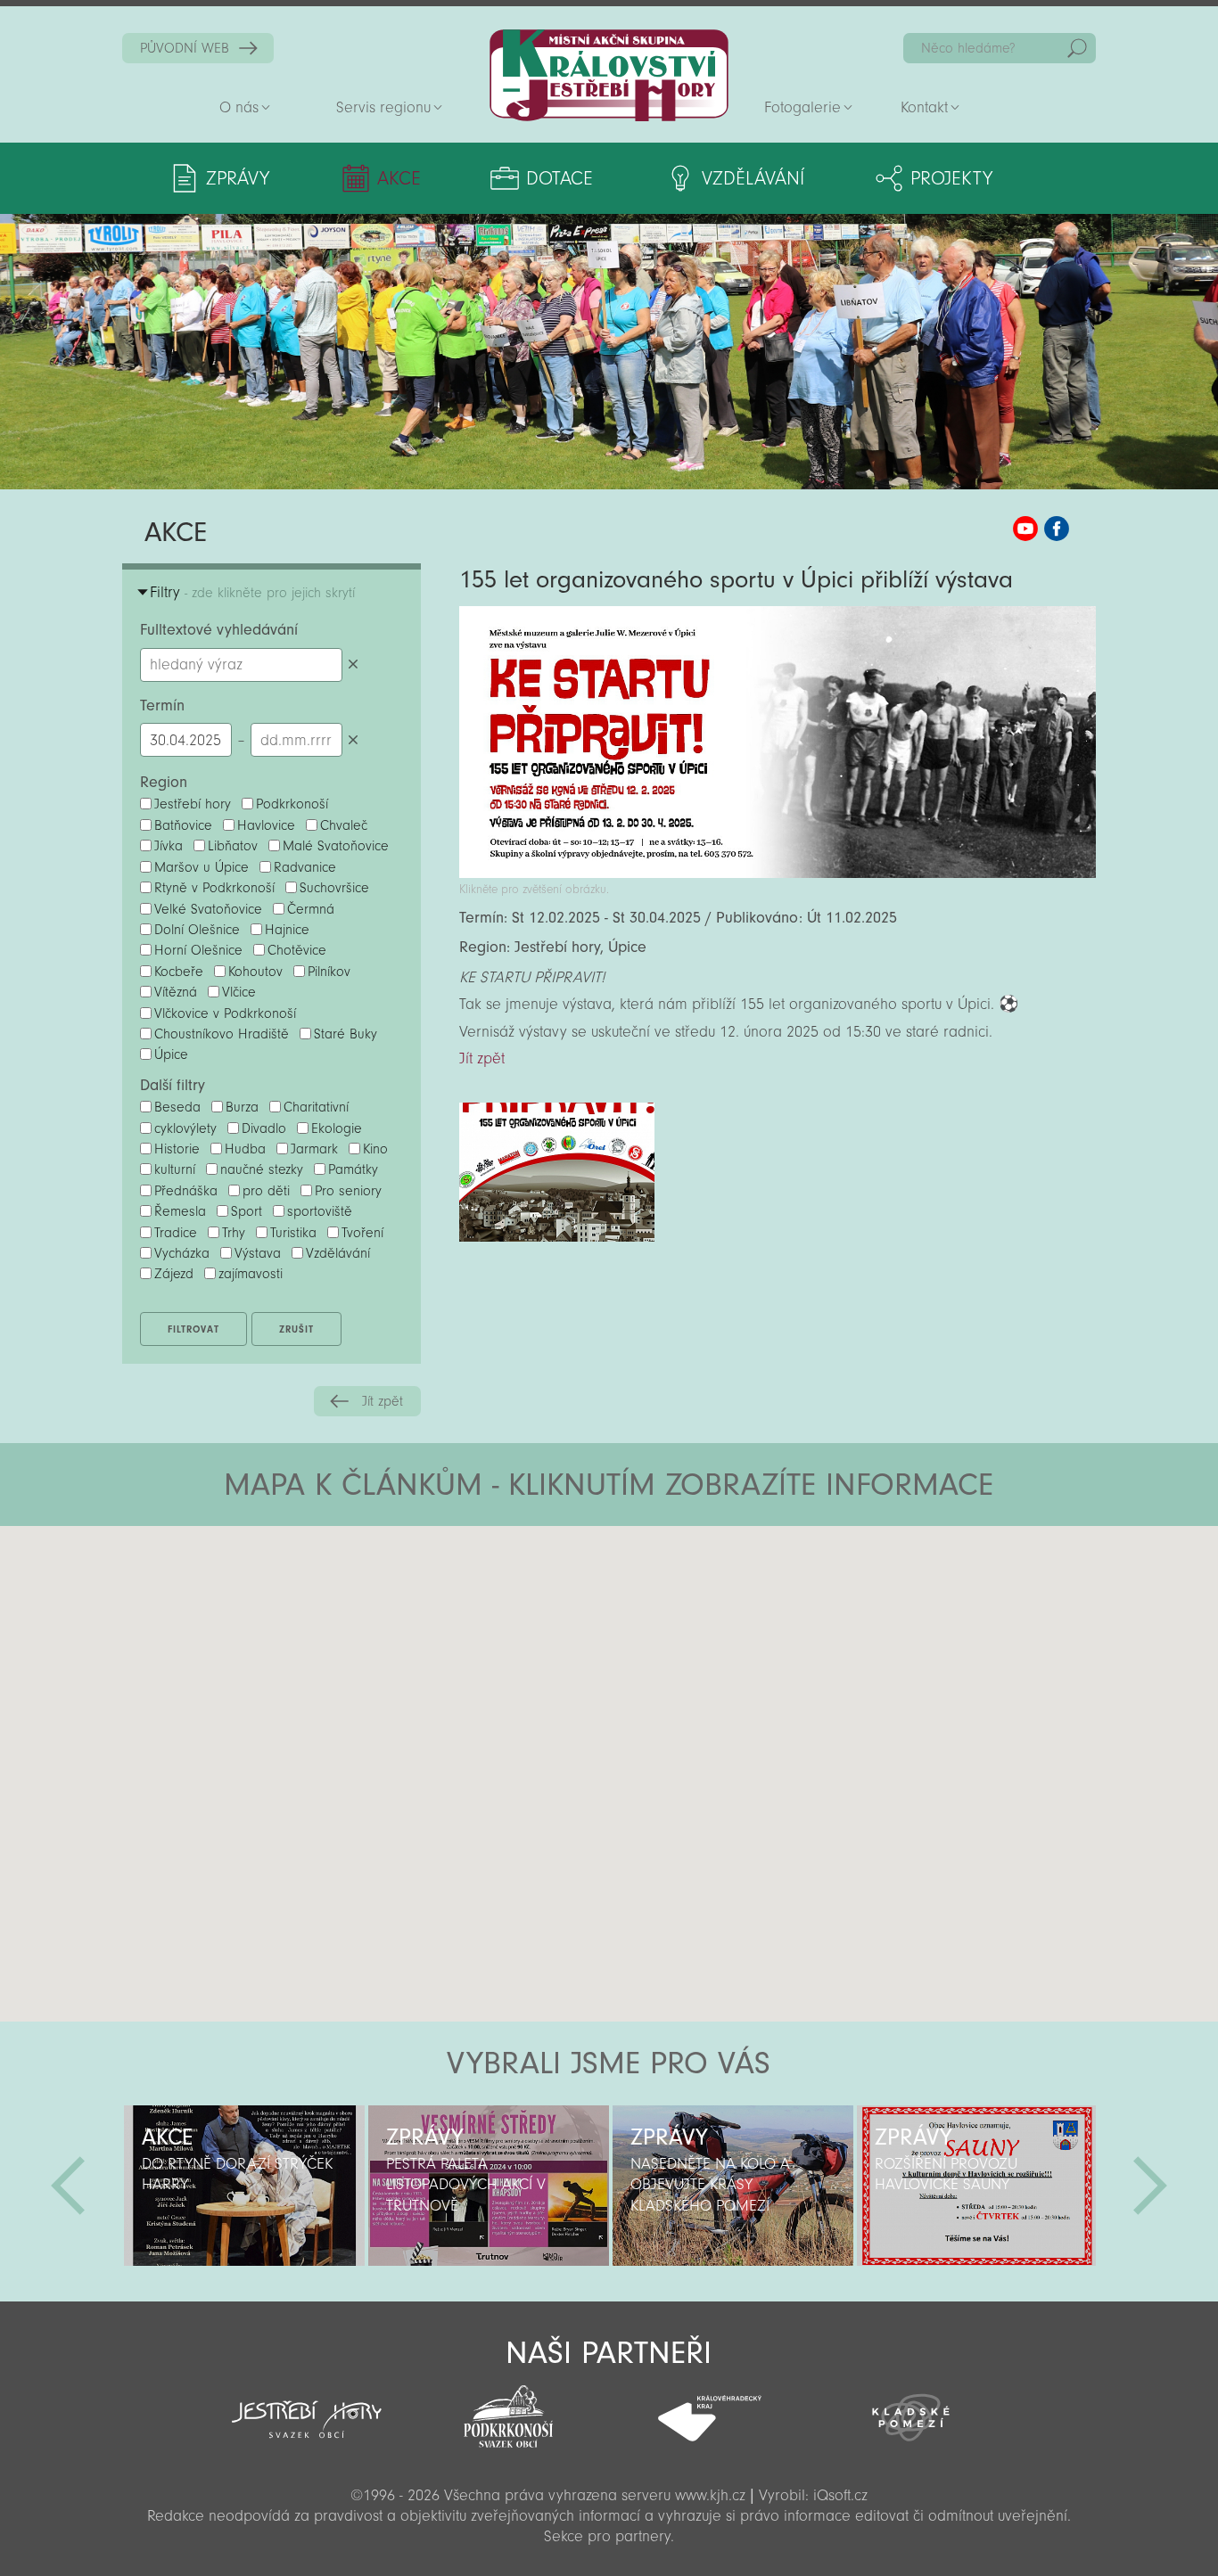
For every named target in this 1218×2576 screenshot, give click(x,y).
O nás (239, 107)
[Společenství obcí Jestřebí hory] (307, 2408)
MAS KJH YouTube (1025, 529)
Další (1150, 2186)
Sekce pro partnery (607, 2536)
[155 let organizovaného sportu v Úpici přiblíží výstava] (778, 873)
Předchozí (68, 2186)
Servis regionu (383, 107)
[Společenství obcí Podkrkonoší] (508, 2411)
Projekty (951, 178)
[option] (244, 2186)
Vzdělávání (753, 178)
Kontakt (924, 107)
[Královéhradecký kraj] (710, 2408)
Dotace (560, 178)
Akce (399, 178)
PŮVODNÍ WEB (185, 48)
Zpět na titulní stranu (609, 75)
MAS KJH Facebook (1057, 529)
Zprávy (238, 178)
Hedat (1077, 48)
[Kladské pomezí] (911, 2409)
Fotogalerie (802, 107)
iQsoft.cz (840, 2495)
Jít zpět (383, 1401)
